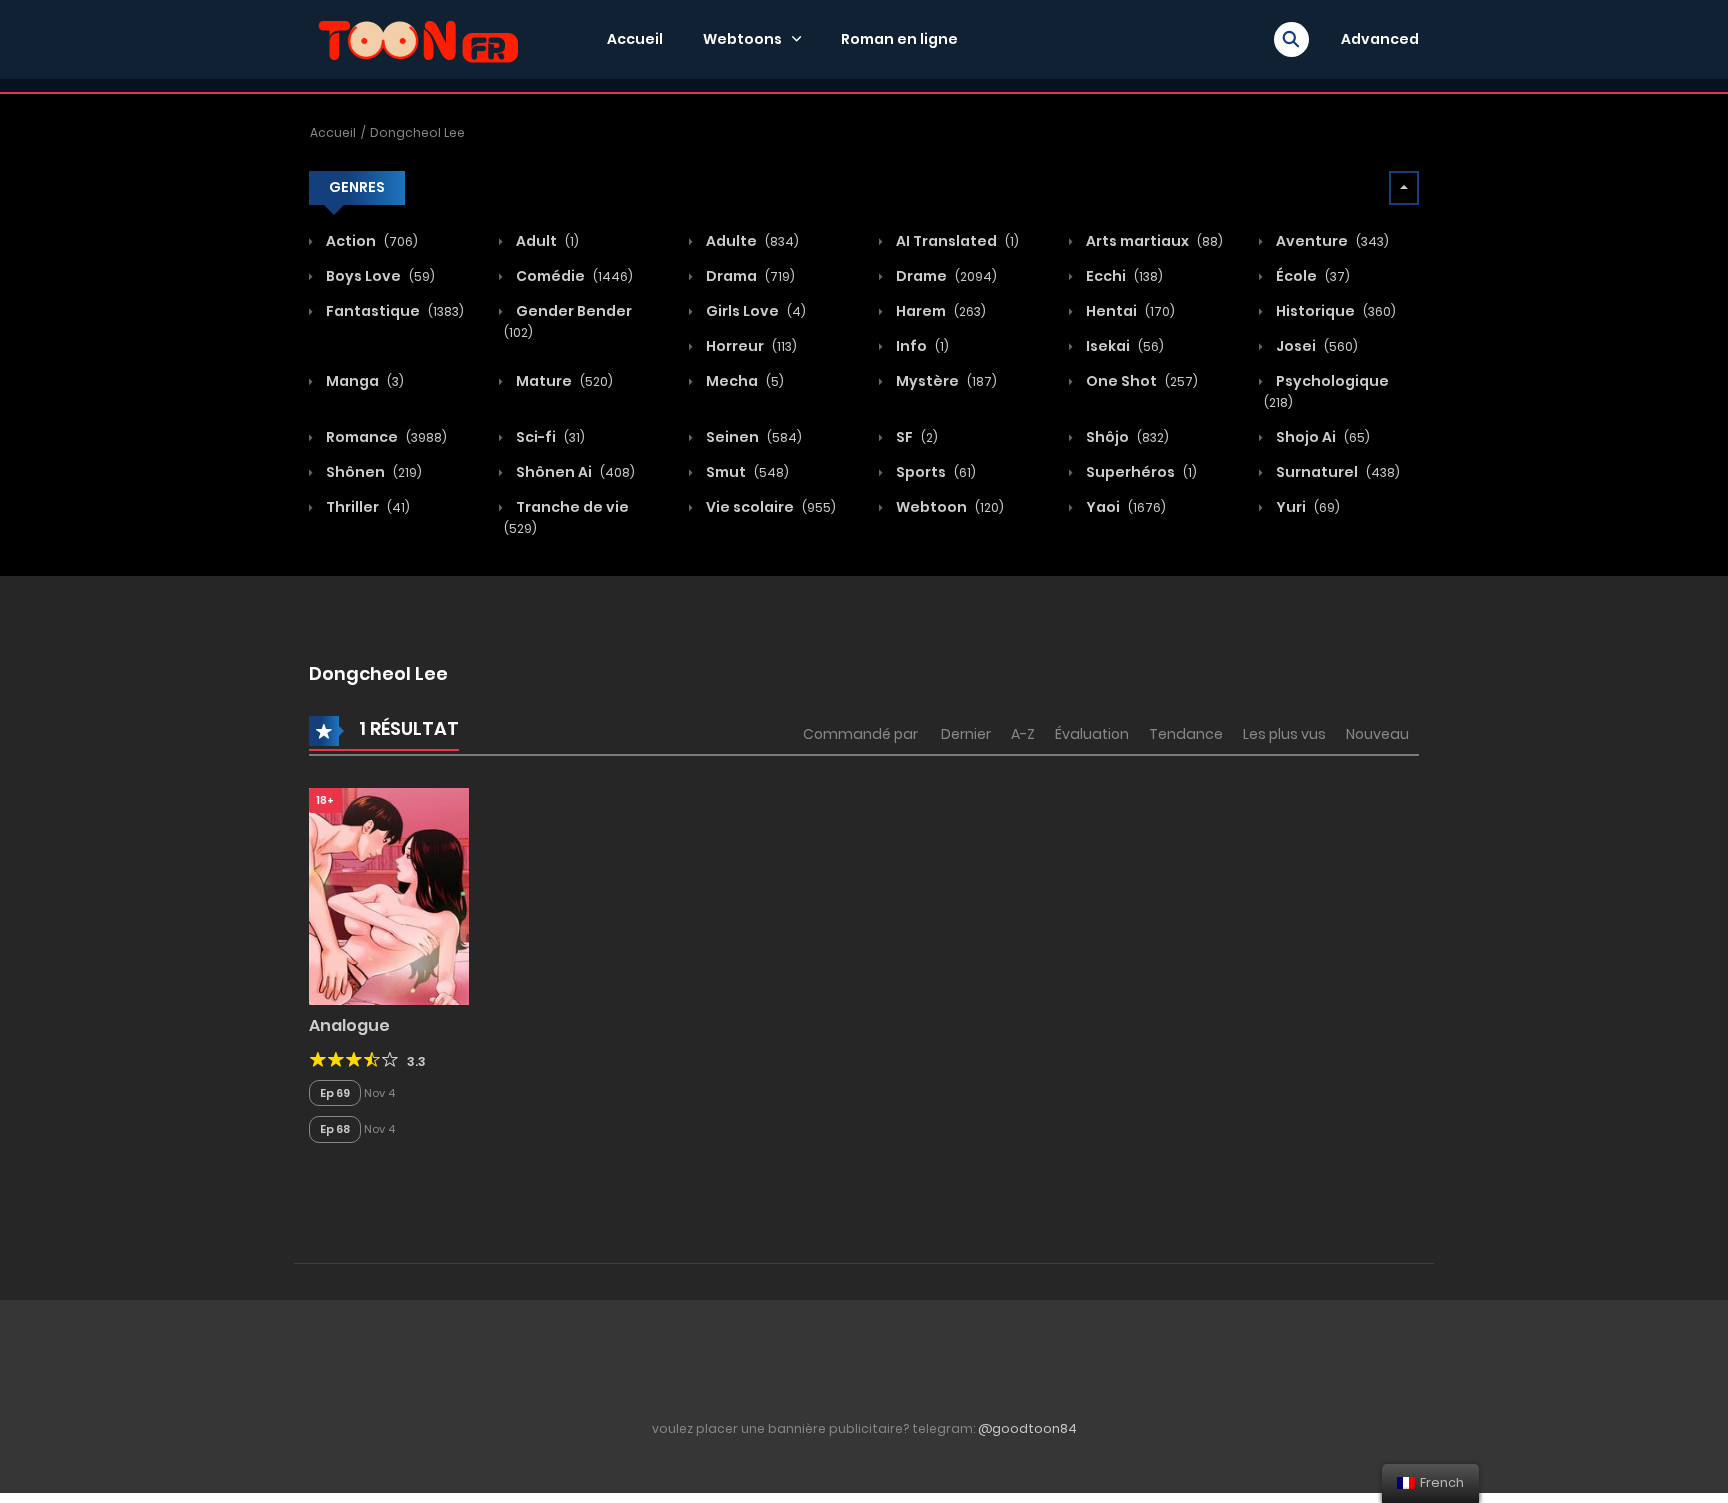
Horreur (750, 346)
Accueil (635, 39)
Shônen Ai (574, 472)
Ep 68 (335, 1129)
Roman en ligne (899, 39)
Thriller (366, 507)
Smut (746, 472)
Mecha (743, 381)
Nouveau (1377, 734)
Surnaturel (1336, 472)
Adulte (751, 241)
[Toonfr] (418, 38)
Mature (563, 381)
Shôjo (1126, 437)
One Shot (1140, 381)
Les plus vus (1284, 734)
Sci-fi (549, 437)
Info (921, 346)
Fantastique (393, 311)
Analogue (349, 1025)
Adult (546, 241)
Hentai (1129, 311)
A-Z (1023, 734)
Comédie (573, 276)
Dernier (966, 734)
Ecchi (1123, 276)
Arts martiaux (1153, 241)
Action (370, 241)
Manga (363, 381)
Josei (1315, 346)
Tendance (1186, 734)
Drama (749, 276)
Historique (1334, 311)
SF (915, 437)
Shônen (372, 472)
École (1311, 276)
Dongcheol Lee (417, 132)
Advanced (1380, 39)
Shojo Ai (1321, 437)
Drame (945, 276)
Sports (934, 472)
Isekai (1123, 346)
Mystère (945, 381)
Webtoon (948, 507)
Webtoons (742, 39)
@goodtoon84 (1027, 1428)
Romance (385, 437)
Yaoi (1124, 507)
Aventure (1331, 241)
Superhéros (1140, 472)
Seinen (752, 437)
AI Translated (956, 241)
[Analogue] (389, 895)
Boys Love (379, 276)
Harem (939, 311)
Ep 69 (335, 1093)
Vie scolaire (769, 507)
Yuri (1306, 507)
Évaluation (1092, 734)
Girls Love (754, 311)
